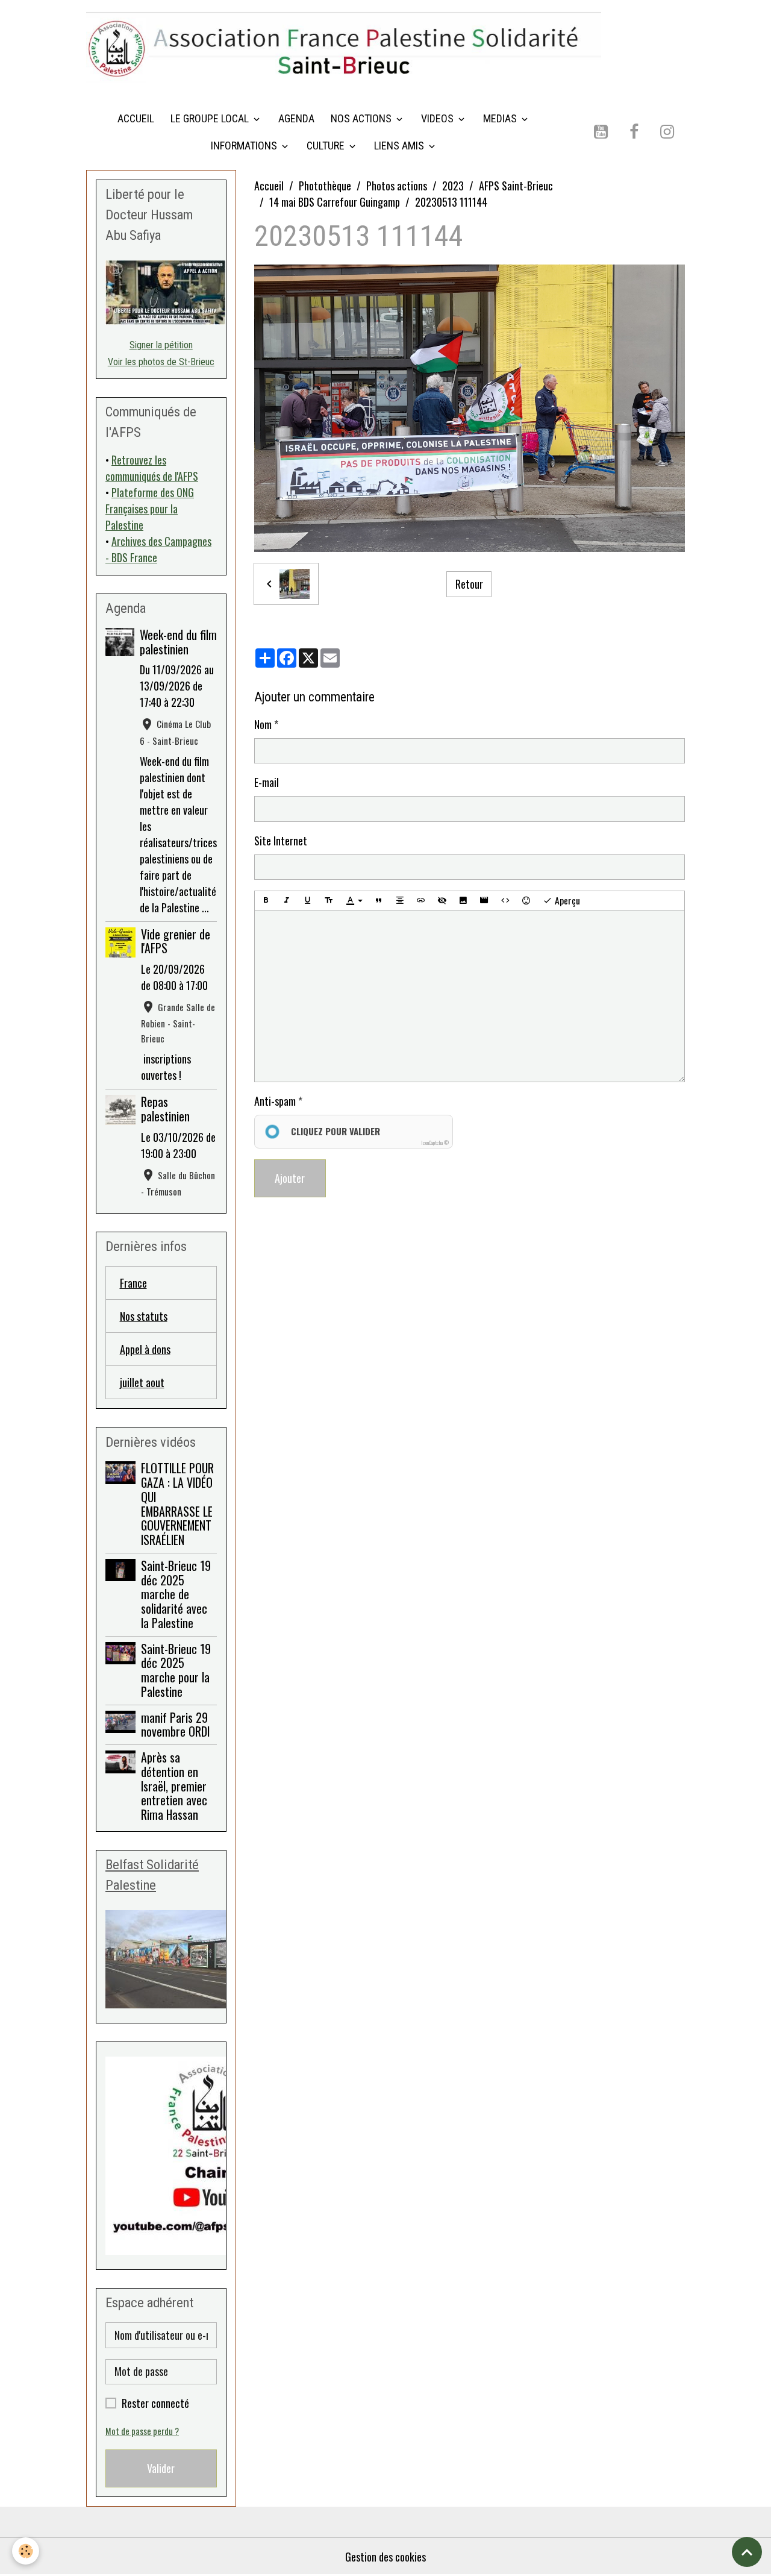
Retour (469, 584)
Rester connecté (155, 2403)
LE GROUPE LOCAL (211, 118)
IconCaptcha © (435, 1142)
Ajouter (290, 1178)
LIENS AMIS (400, 146)
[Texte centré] (400, 901)
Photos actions (397, 186)
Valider (161, 2468)
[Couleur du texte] (354, 901)
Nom (263, 724)
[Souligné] (308, 901)
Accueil (269, 186)
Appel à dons (145, 1349)
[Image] (463, 901)
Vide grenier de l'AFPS (176, 941)
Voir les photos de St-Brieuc (161, 362)
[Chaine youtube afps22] (161, 2156)
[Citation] (379, 901)
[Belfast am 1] (161, 1959)
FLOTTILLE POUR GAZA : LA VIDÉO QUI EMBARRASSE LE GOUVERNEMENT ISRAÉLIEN (177, 1504)
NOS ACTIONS (362, 118)
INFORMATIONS (245, 146)
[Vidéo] (484, 901)
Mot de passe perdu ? (142, 2431)
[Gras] (266, 901)
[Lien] (421, 901)
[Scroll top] (747, 2552)
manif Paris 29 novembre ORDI (175, 1725)
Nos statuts (144, 1316)
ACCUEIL (136, 118)
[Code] (505, 901)
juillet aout (142, 1382)
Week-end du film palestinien (178, 642)
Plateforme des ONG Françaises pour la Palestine (150, 509)
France (133, 1283)
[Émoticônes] (526, 901)
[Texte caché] (442, 901)
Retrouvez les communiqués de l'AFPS (152, 468)
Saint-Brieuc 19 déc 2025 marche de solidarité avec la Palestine (176, 1594)
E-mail (267, 782)
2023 (453, 186)
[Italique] (287, 901)
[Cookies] (26, 2551)
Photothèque (325, 186)
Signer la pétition (161, 345)
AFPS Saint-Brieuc (516, 186)
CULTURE (327, 146)
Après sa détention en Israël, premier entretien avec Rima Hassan (174, 1786)
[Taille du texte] (329, 901)
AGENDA (296, 118)
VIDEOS (439, 118)
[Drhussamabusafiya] (161, 293)
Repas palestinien (165, 1109)
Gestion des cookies (385, 2557)
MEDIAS (501, 118)
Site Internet (281, 841)
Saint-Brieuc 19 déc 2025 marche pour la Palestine (176, 1670)
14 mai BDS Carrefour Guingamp (335, 202)
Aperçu (566, 900)
